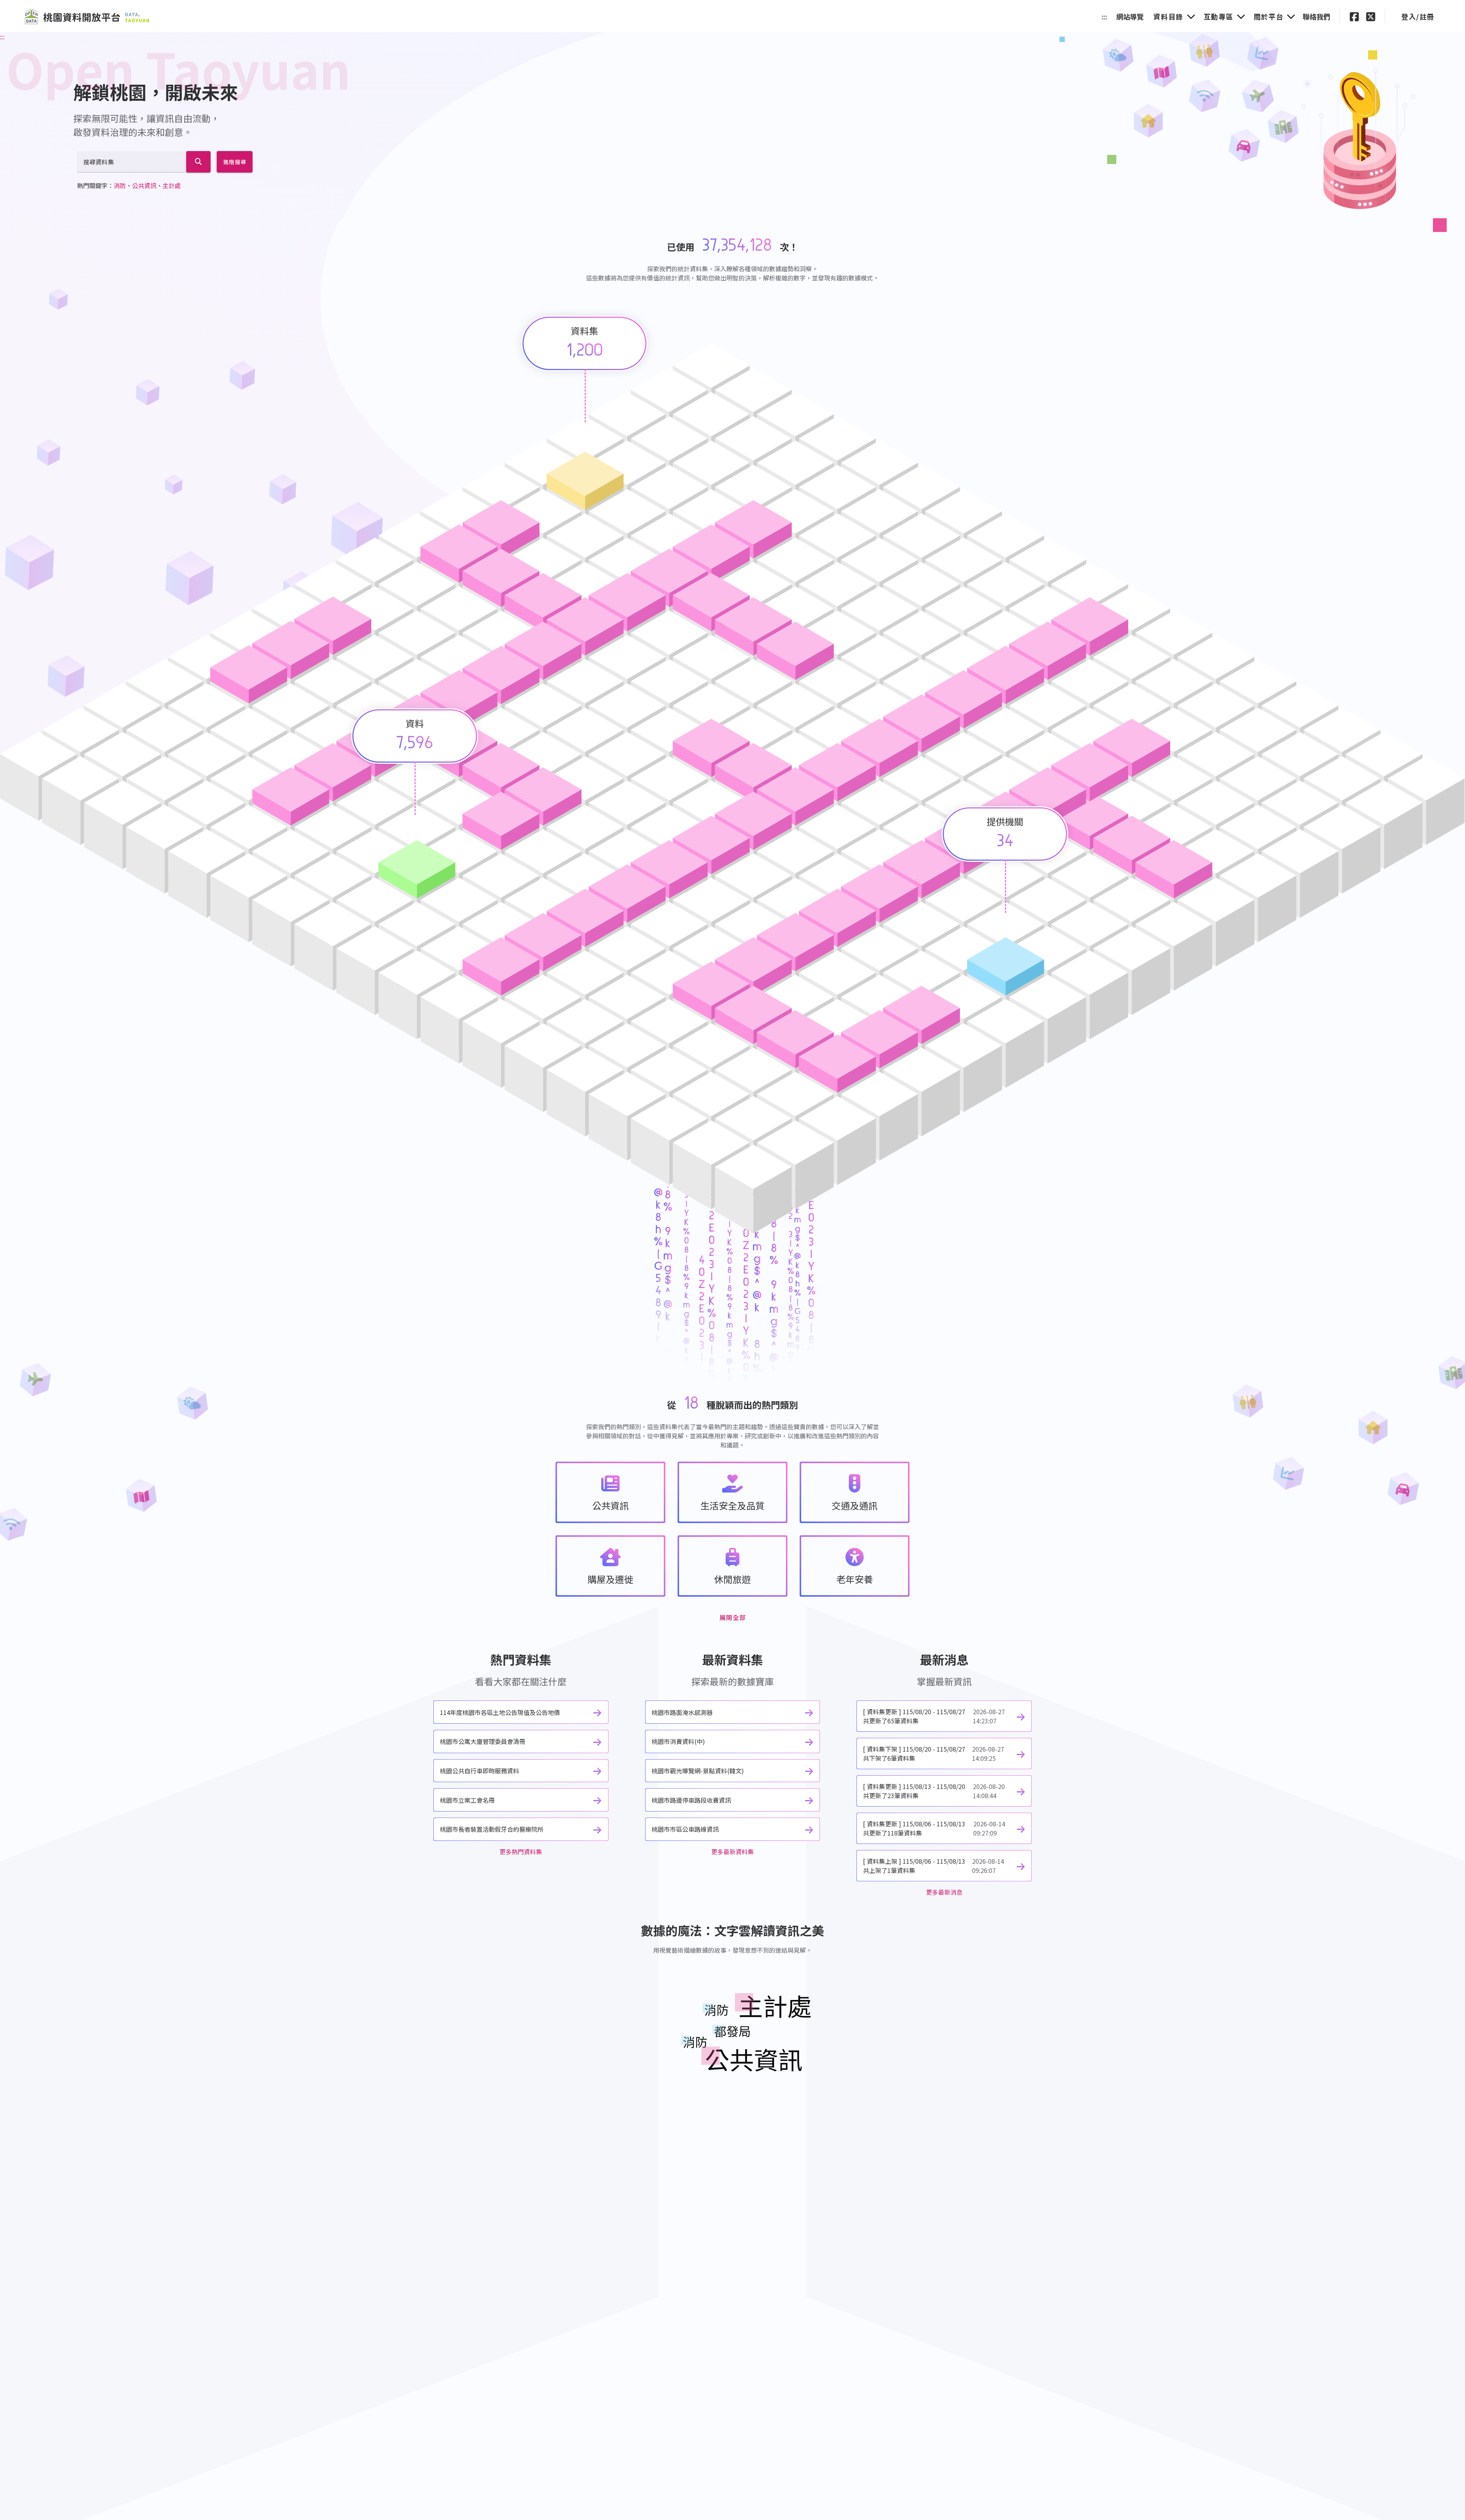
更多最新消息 (944, 1892)
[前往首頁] (87, 17)
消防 (120, 185)
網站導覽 (1130, 16)
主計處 (172, 185)
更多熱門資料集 (521, 1852)
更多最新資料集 (732, 1852)
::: (1104, 16)
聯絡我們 (1317, 16)
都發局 (732, 2031)
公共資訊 (144, 185)
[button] (1354, 16)
